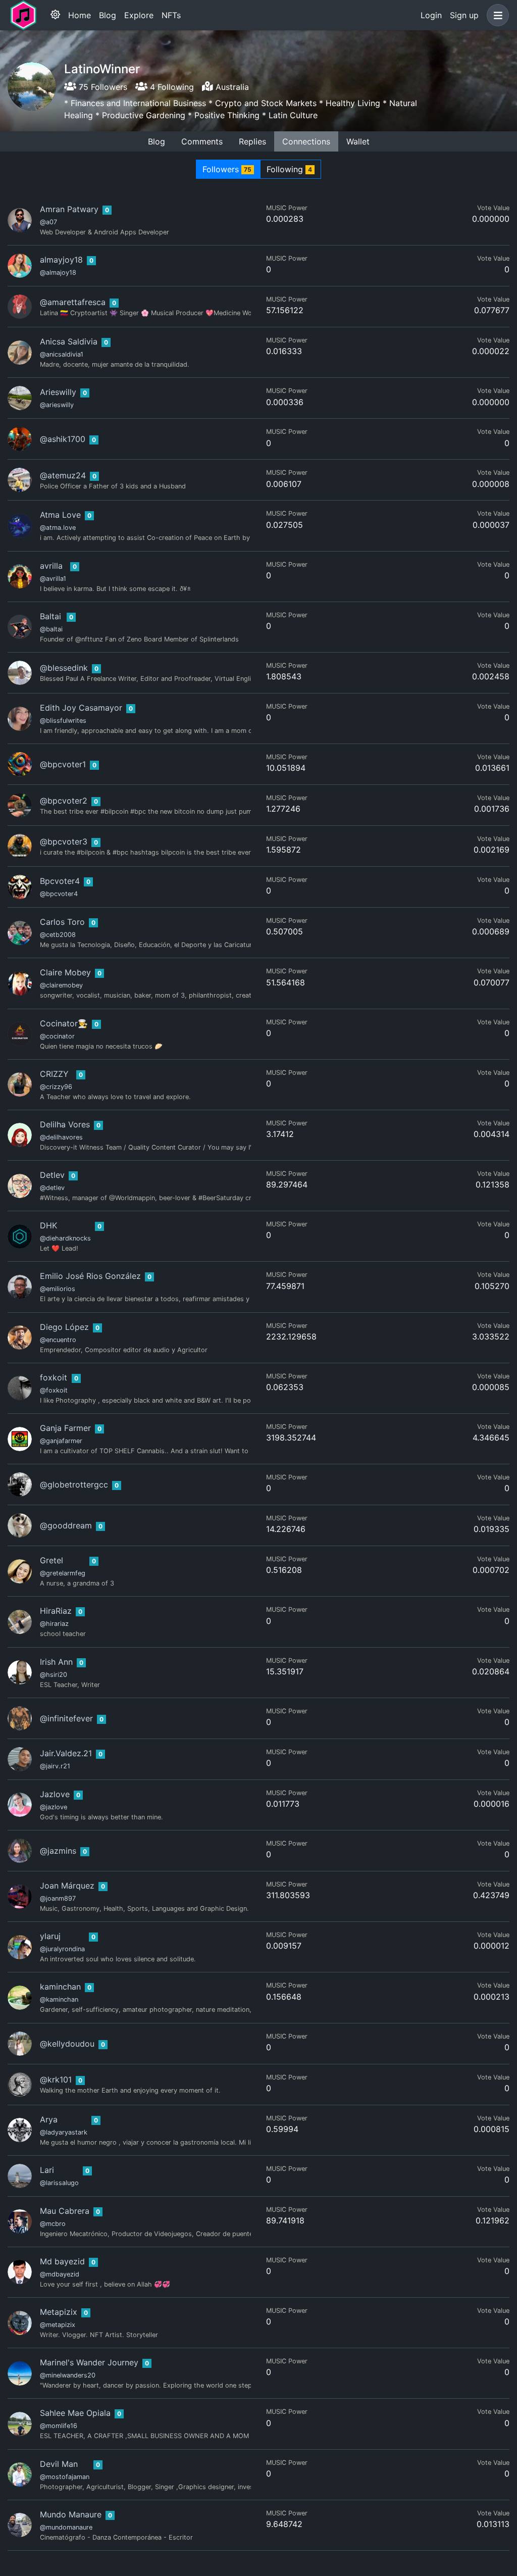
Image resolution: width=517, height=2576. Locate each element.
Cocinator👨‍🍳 (64, 1023)
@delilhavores (61, 1137)
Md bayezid (62, 2261)
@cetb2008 (58, 935)
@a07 (48, 222)
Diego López (64, 1327)
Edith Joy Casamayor (81, 708)
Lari (47, 2170)
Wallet (358, 141)
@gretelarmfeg (63, 1573)
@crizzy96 (56, 1087)
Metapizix (59, 2312)
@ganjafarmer (61, 1441)
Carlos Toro (62, 922)
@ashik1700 (63, 439)
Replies (252, 141)
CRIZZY (54, 1074)
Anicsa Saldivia (69, 341)
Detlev (52, 1175)
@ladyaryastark (64, 2132)
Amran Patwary (69, 209)
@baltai (51, 629)
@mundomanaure (66, 2527)
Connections (306, 141)
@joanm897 (58, 1898)
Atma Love (60, 515)
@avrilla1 (53, 579)
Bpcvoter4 (60, 881)
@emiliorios (58, 1289)
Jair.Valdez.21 (66, 1753)
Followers (227, 169)
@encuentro (58, 1340)
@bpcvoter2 (64, 801)
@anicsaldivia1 (62, 354)
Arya (49, 2119)
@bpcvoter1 (63, 764)
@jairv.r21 (55, 1766)
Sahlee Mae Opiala (75, 2413)
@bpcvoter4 (59, 894)
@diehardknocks (65, 1238)
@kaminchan (59, 1999)
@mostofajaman (65, 2477)
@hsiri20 (54, 1675)
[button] (496, 15)
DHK (48, 1225)
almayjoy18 (61, 260)
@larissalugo (59, 2183)
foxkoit (54, 1377)
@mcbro (53, 2224)
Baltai (50, 616)
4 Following (171, 87)
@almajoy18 (58, 273)
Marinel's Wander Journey (89, 2362)
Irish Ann (56, 1662)
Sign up (464, 15)
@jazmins (58, 1851)
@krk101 (56, 2079)
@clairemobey (61, 985)
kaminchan (60, 1987)
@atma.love (58, 528)
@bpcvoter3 (64, 841)
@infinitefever (66, 1718)
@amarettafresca (73, 302)
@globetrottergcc (74, 1484)
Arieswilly (58, 392)
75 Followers (102, 87)
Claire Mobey (65, 972)
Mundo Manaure (71, 2514)
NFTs (171, 15)
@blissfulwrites (63, 721)
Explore (139, 15)
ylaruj (50, 1936)
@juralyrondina (62, 1949)
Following (289, 169)
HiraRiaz (56, 1611)
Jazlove (55, 1794)
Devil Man (59, 2464)
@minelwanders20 (68, 2375)
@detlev (52, 1188)
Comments (202, 141)
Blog (108, 15)
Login (431, 15)
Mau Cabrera (65, 2211)
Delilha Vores (65, 1124)
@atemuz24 (63, 475)
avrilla (51, 566)
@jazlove (54, 1807)
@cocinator (57, 1036)
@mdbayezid (60, 2274)
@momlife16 (59, 2426)
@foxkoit (54, 1390)
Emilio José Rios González (90, 1276)
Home (80, 15)
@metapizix (58, 2325)
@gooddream (66, 1525)
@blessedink (64, 668)
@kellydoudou (67, 2044)
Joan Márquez (67, 1886)
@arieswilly (57, 405)
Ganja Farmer (65, 1428)
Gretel (51, 1560)
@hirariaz (54, 1624)
